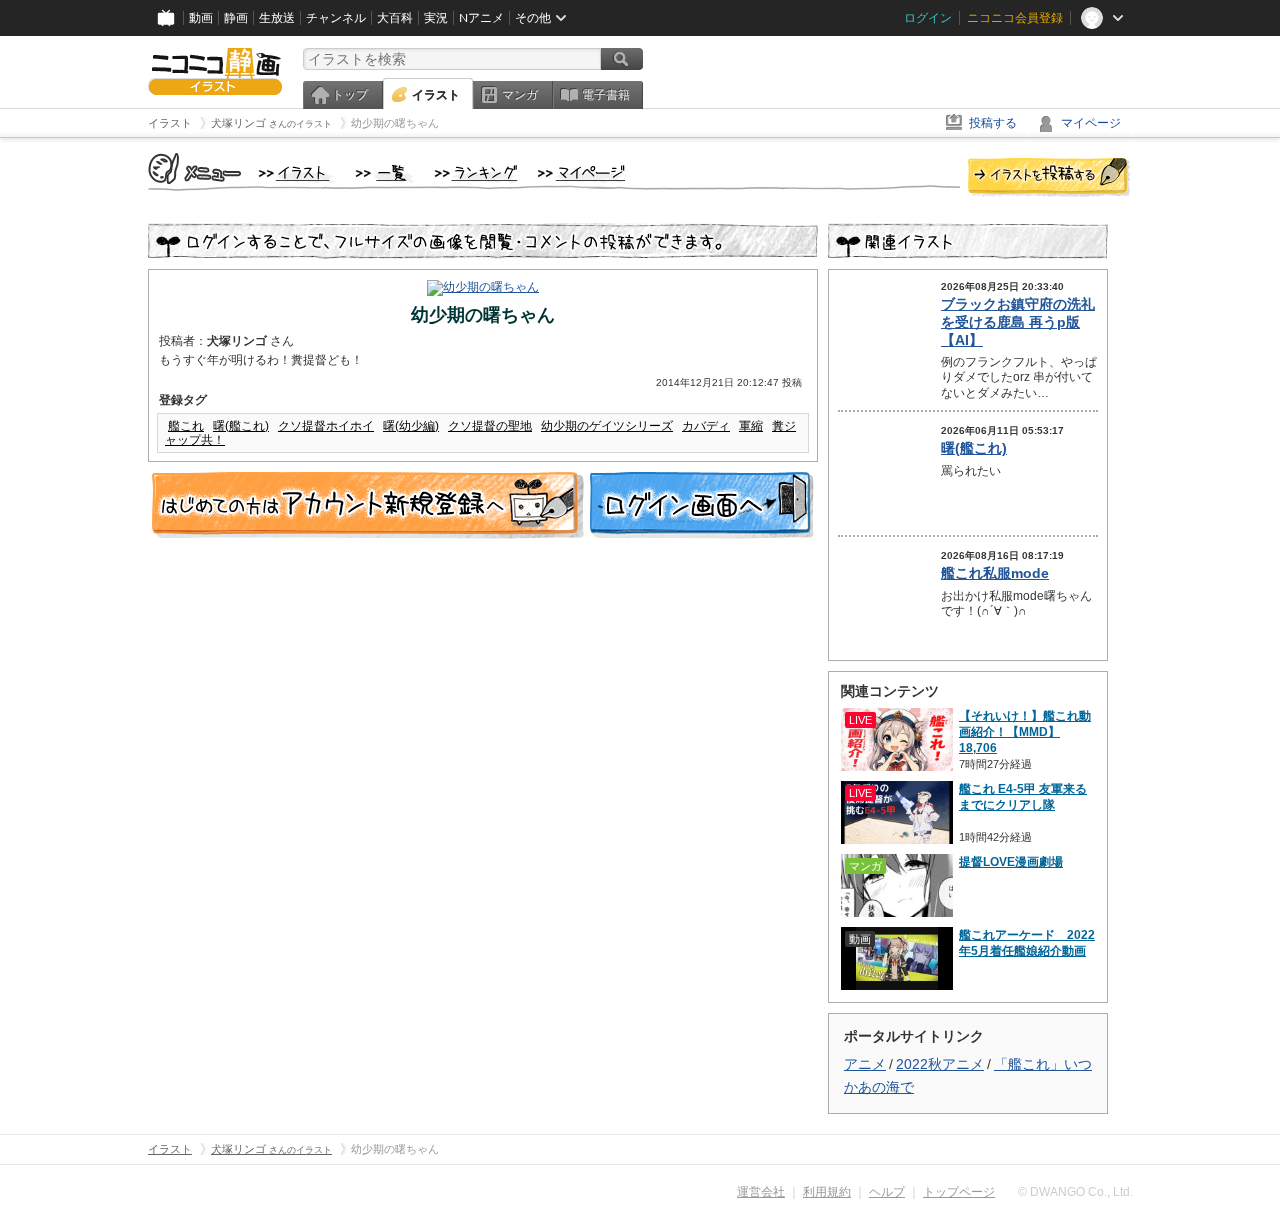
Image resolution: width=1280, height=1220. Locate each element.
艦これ (186, 426)
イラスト (436, 95)
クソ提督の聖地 (490, 426)
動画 (201, 18)
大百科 (395, 18)
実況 (436, 18)
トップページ (959, 1192)
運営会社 (761, 1192)
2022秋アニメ (940, 1064)
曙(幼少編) (411, 426)
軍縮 (751, 426)
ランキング (476, 174)
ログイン (928, 18)
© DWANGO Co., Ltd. (1075, 1192)
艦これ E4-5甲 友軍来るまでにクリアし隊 (1023, 797)
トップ (350, 95)
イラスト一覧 (385, 174)
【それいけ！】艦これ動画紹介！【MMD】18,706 (1025, 732)
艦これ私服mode (995, 573)
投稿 (1049, 178)
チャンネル (336, 18)
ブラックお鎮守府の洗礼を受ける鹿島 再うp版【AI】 (1018, 322)
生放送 (277, 18)
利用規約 (827, 1192)
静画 (236, 18)
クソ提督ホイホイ (326, 426)
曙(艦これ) (241, 426)
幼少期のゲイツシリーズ (607, 426)
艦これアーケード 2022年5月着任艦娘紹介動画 (1027, 943)
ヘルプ (887, 1192)
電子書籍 (606, 95)
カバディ (706, 426)
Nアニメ (481, 18)
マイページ (1091, 123)
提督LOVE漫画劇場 (1011, 862)
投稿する (993, 123)
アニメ (865, 1064)
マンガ (520, 95)
